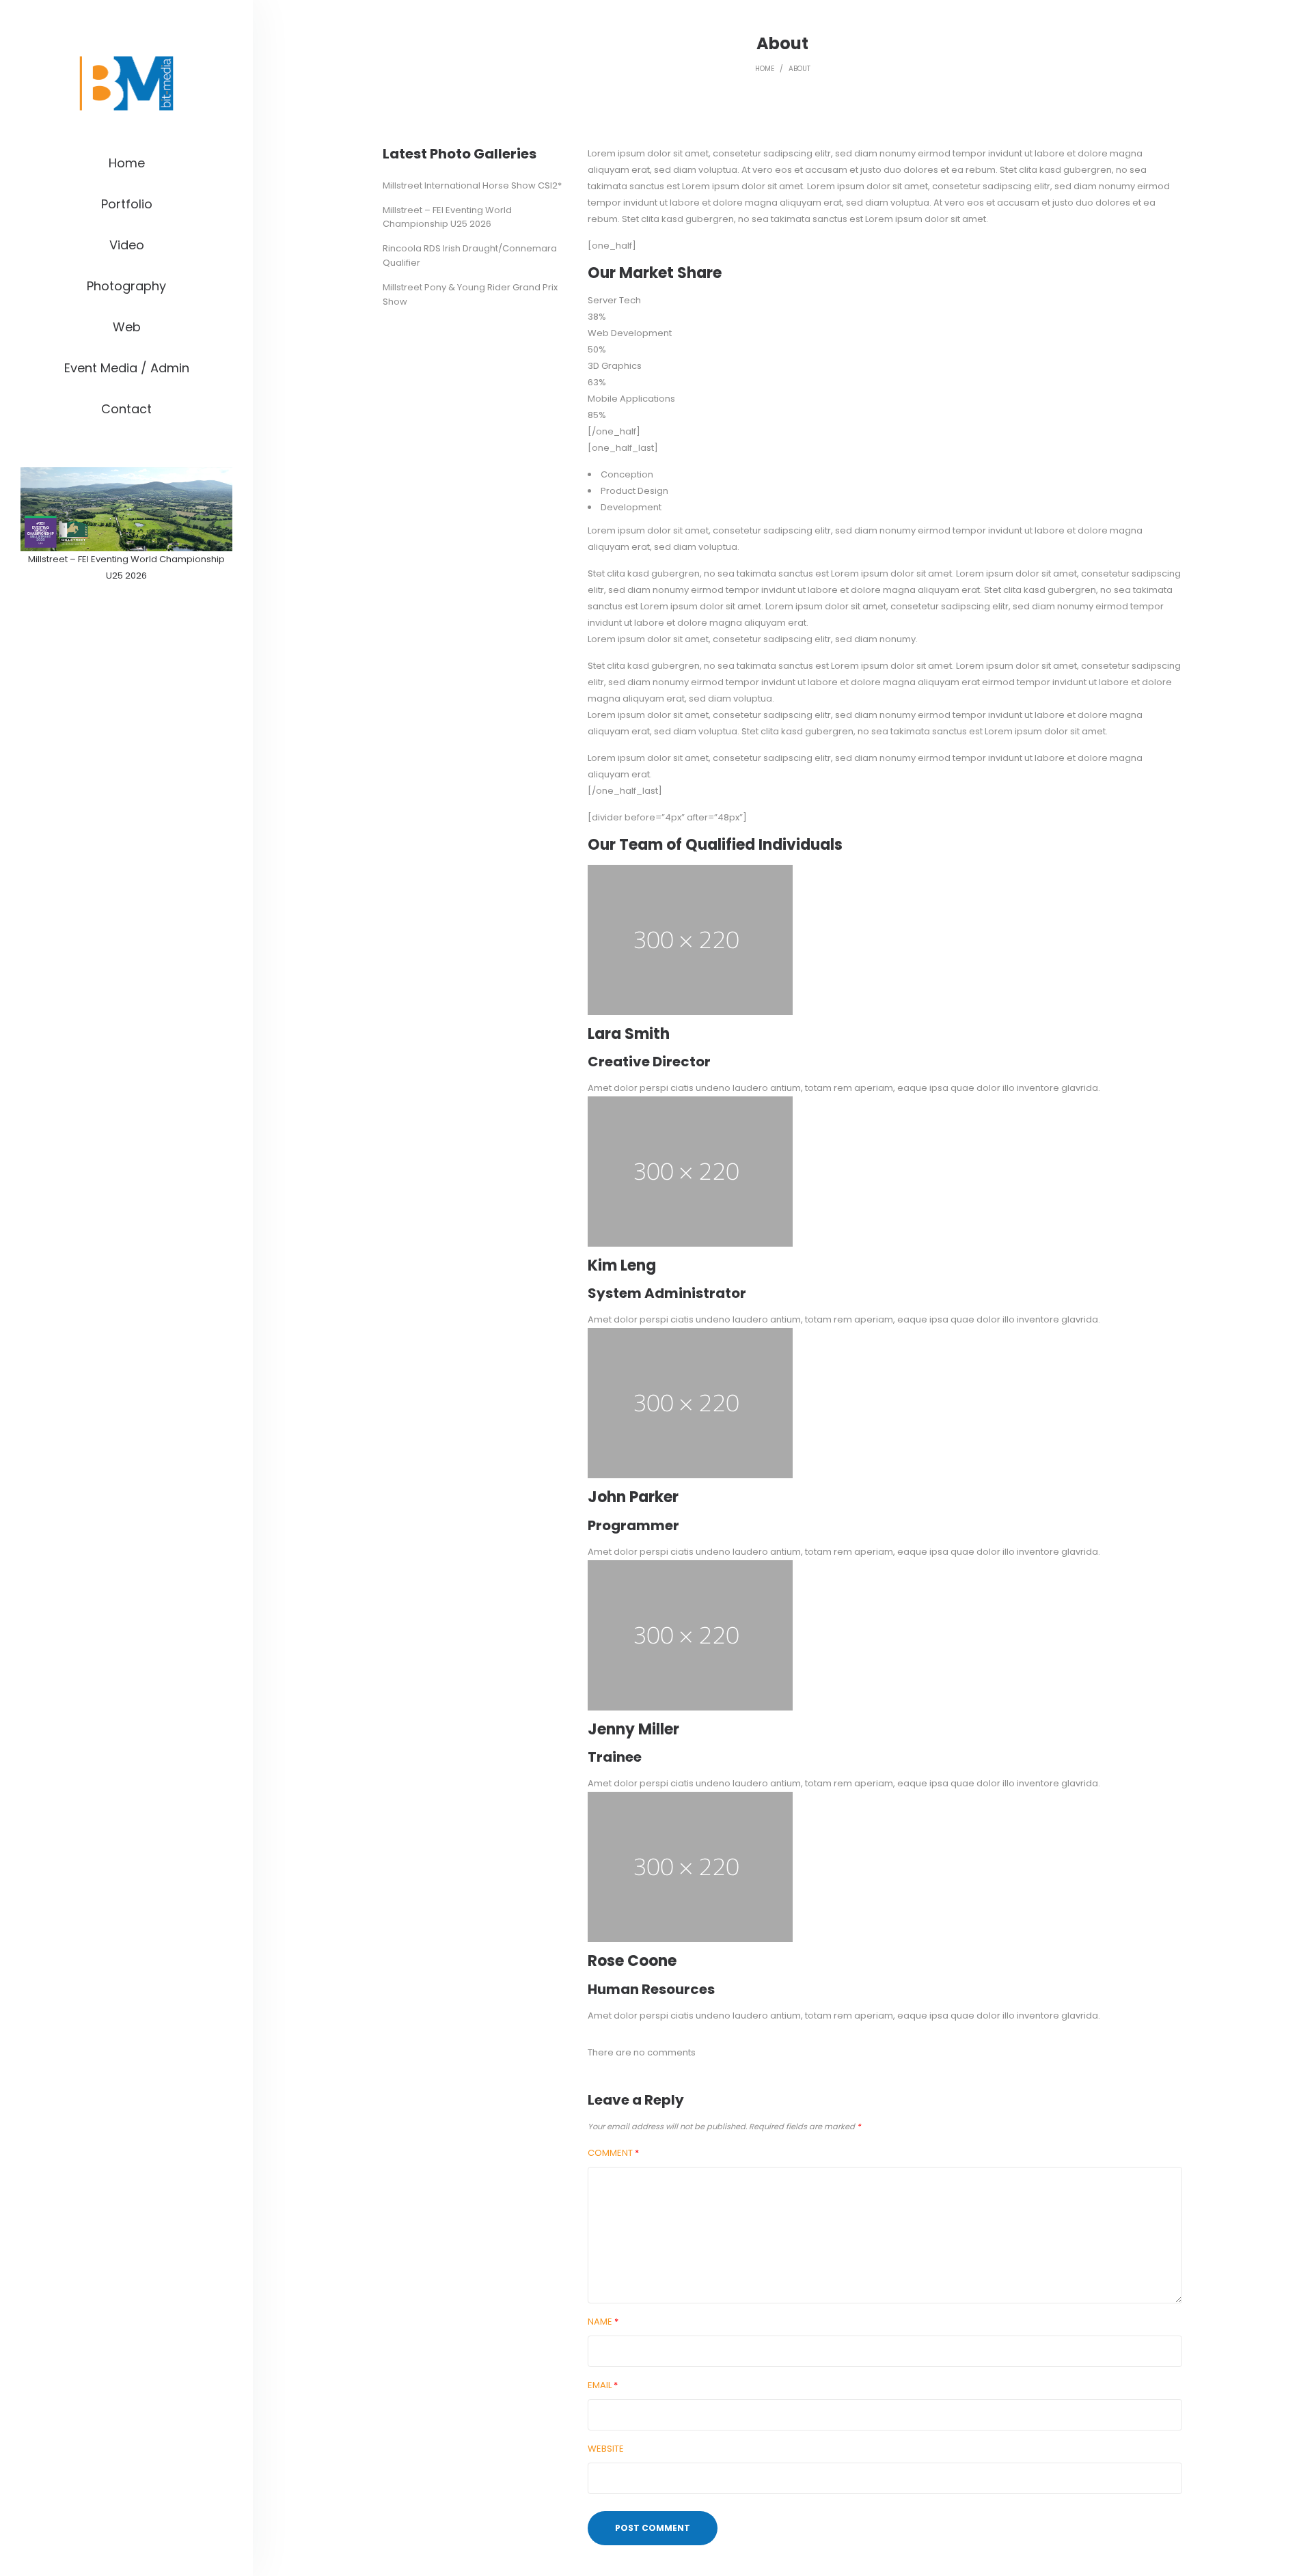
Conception (627, 474)
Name (603, 2322)
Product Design (634, 491)
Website (606, 2449)
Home (765, 69)
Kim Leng (622, 1265)
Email (603, 2385)
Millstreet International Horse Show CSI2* (472, 185)
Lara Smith (629, 1034)
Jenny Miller (633, 1729)
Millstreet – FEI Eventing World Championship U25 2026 (447, 217)
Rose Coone (632, 1961)
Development (631, 507)
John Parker (633, 1497)
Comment (613, 2153)
